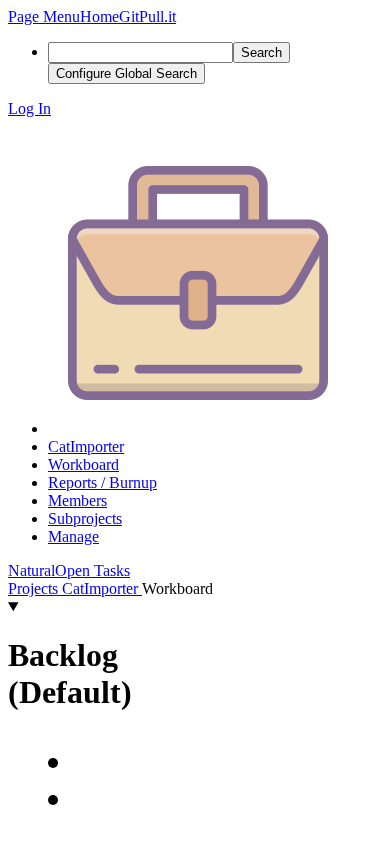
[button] (44, 16)
